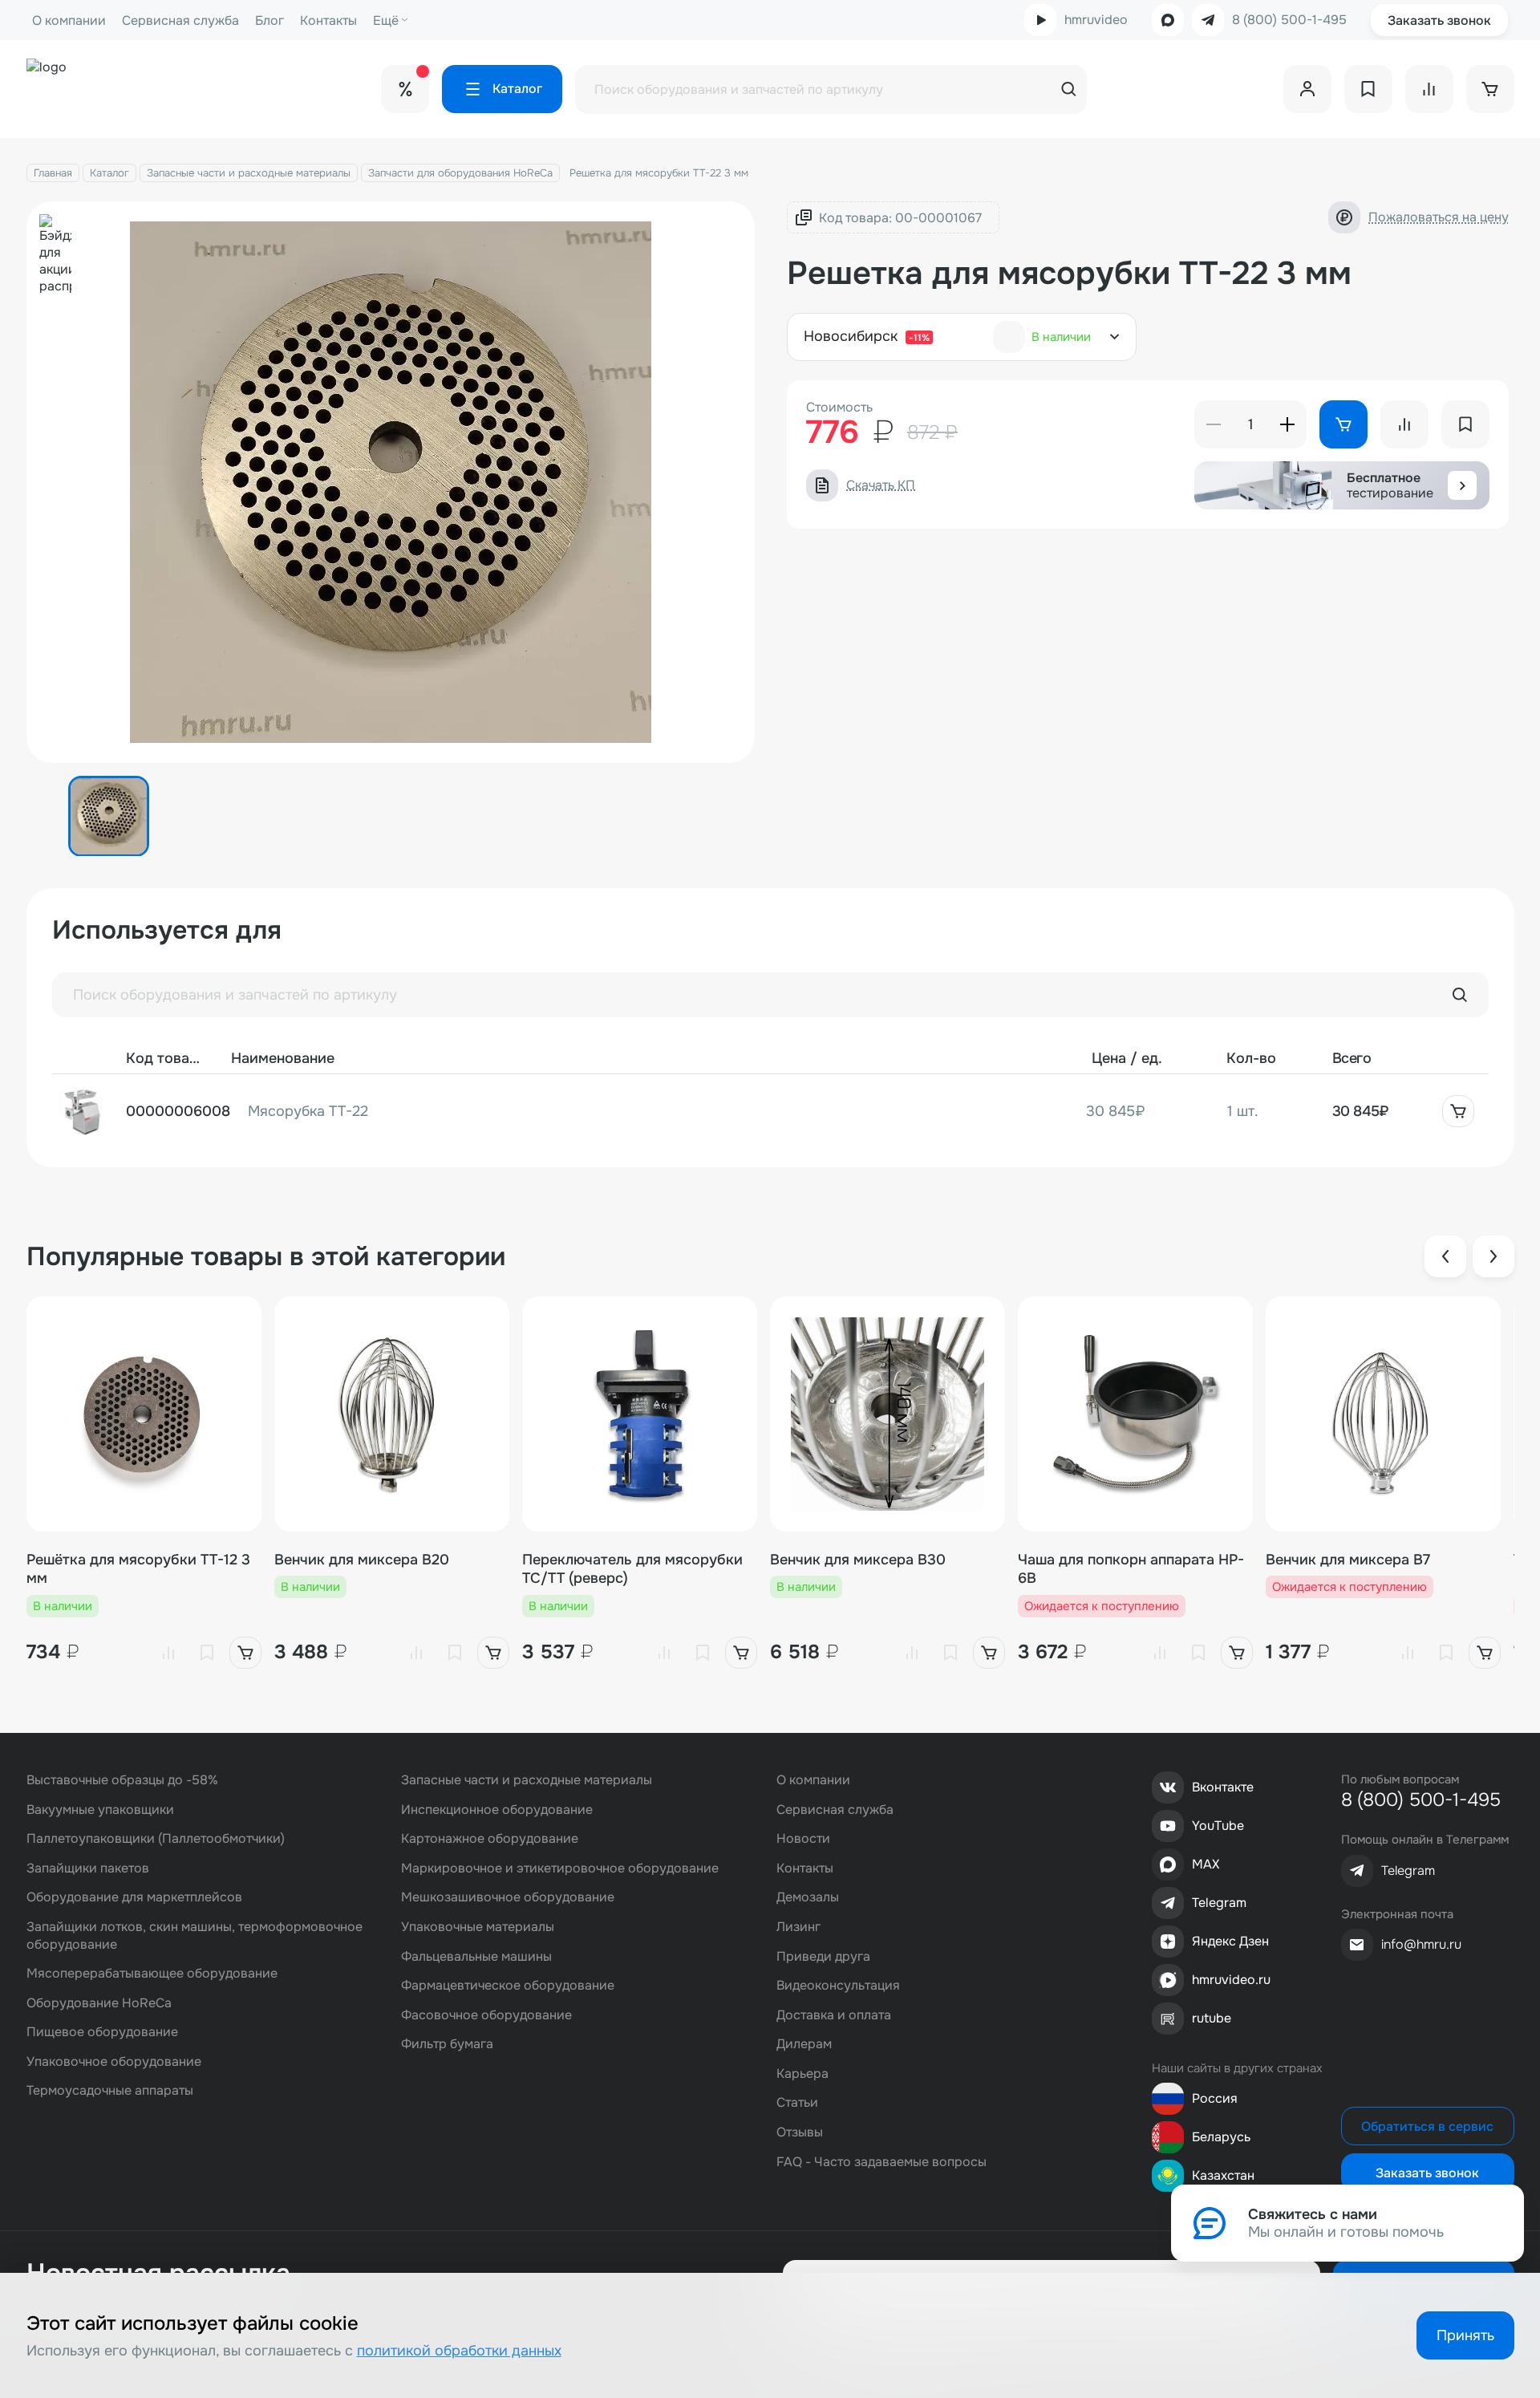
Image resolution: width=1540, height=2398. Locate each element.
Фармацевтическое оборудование (508, 1985)
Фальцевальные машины (476, 1956)
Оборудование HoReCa (99, 2003)
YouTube (1218, 1826)
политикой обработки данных (459, 2351)
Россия (1215, 2098)
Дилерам (804, 2044)
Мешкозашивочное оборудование (508, 1897)
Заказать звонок (1439, 20)
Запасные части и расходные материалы (249, 173)
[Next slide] (1493, 1256)
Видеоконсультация (838, 1985)
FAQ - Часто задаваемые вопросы (881, 2162)
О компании (69, 20)
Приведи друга (823, 1956)
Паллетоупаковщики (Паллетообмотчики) (156, 1838)
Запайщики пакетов (88, 1868)
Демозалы (808, 1897)
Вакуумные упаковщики (100, 1810)
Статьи (797, 2102)
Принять (1465, 2335)
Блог (269, 20)
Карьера (802, 2073)
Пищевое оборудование (102, 2032)
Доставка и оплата (834, 2015)
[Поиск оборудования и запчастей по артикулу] (1460, 995)
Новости (803, 1838)
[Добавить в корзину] (1458, 1111)
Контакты (328, 20)
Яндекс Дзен (1230, 1941)
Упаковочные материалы (478, 1927)
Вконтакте (1223, 1787)
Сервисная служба (180, 20)
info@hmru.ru (1421, 1944)
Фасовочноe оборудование (486, 2015)
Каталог (109, 173)
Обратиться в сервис (1427, 2126)
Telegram (1219, 1903)
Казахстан (1223, 2175)
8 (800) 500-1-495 (1289, 20)
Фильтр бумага (447, 2044)
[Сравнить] (168, 1653)
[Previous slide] (1445, 1256)
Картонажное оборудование (490, 1838)
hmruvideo (1096, 20)
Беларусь (1221, 2137)
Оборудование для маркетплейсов (134, 1897)
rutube (1212, 2018)
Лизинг (798, 1927)
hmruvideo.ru (1231, 1980)
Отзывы (800, 2132)
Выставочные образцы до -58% (122, 1780)
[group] (391, 482)
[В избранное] (207, 1653)
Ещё (386, 20)
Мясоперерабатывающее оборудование (152, 1973)
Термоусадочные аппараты (110, 2090)
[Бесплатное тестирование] (1462, 485)
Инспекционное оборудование (497, 1810)
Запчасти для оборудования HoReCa (460, 173)
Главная (53, 173)
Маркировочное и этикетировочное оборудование (560, 1868)
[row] (770, 1111)
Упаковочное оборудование (114, 2061)
